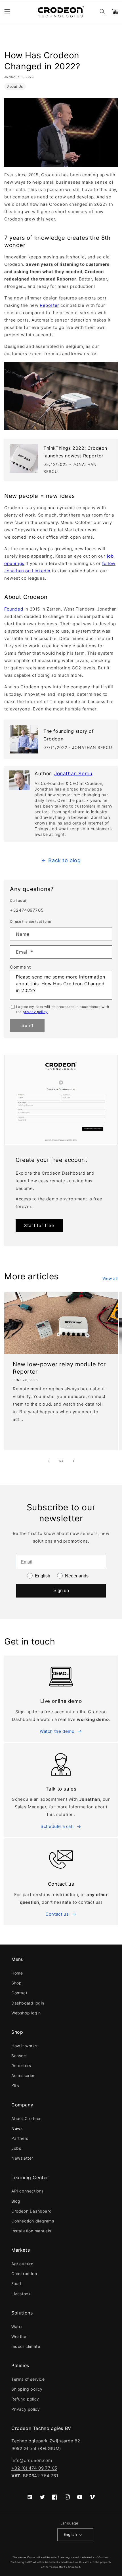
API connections (28, 2191)
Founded (14, 609)
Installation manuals (31, 2231)
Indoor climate (26, 2346)
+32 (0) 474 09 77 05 (34, 2468)
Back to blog (64, 860)
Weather (20, 2336)
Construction (24, 2274)
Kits (15, 2086)
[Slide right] (73, 1461)
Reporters (21, 2066)
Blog (16, 2201)
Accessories (23, 2075)
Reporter (50, 305)
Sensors (19, 2056)
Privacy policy (26, 2409)
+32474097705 (27, 910)
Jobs (16, 2148)
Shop (16, 1983)
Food (16, 2283)
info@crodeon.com (32, 2460)
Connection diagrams (33, 2221)
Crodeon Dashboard (31, 2211)
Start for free (39, 1225)
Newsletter (22, 2158)
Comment (20, 967)
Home (17, 1973)
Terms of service (28, 2379)
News (17, 2128)
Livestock (21, 2294)
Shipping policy (27, 2389)
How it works (24, 2046)
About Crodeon (27, 2118)
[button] (7, 12)
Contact (19, 1993)
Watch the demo (57, 1731)
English (70, 2534)
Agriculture (22, 2264)
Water (17, 2326)
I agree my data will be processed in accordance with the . (63, 1009)
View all (110, 1278)
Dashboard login (28, 2003)
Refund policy (25, 2399)
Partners (20, 2138)
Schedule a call (57, 1826)
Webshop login (26, 2013)
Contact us (57, 1914)
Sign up (61, 1591)
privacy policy (35, 1012)
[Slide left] (49, 1461)
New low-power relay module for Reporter (59, 1368)
